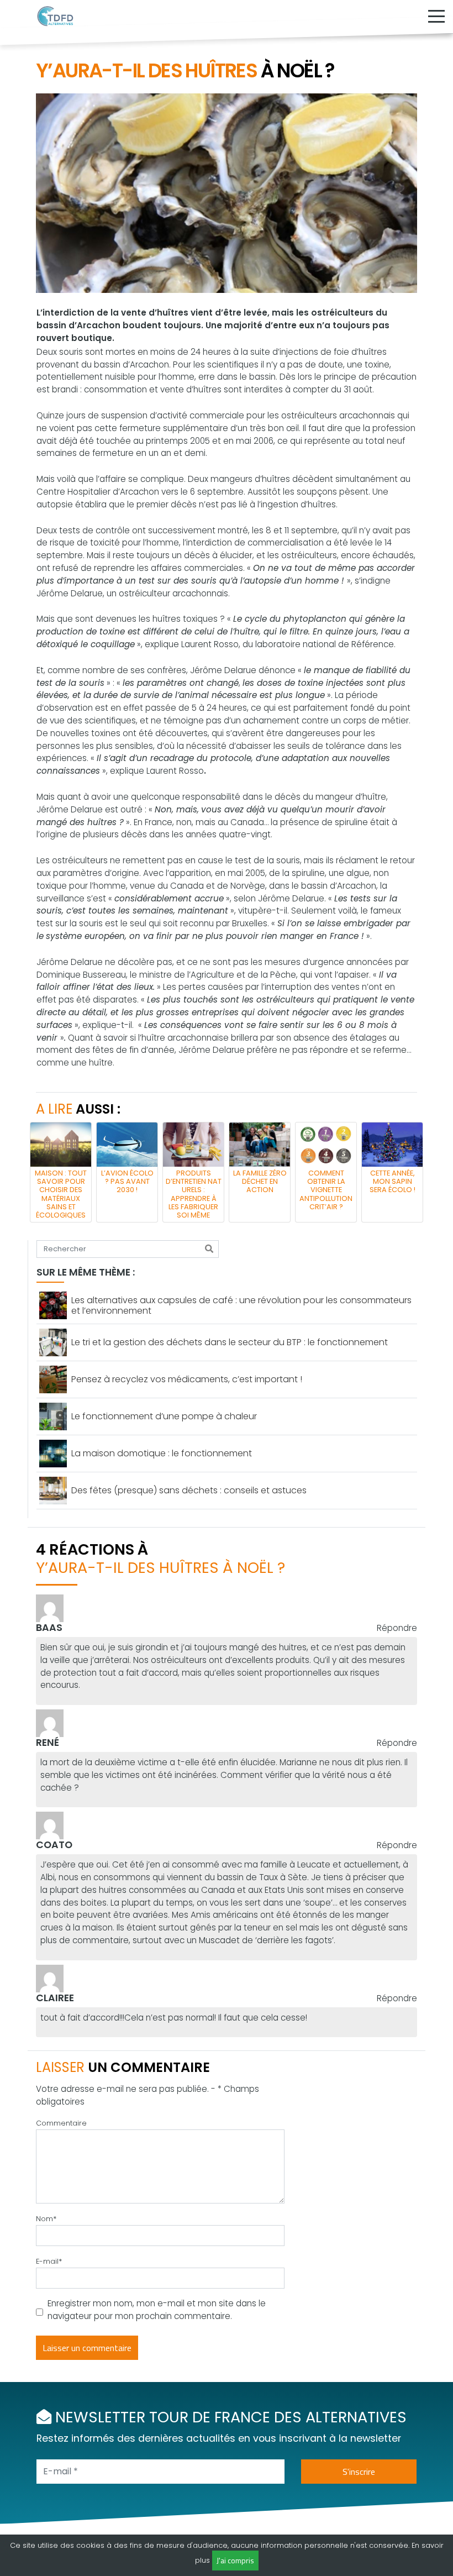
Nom (46, 2219)
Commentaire (61, 2123)
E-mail (49, 2261)
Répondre (397, 1628)
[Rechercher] (209, 1249)
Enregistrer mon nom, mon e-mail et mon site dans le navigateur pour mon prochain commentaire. (157, 2310)
